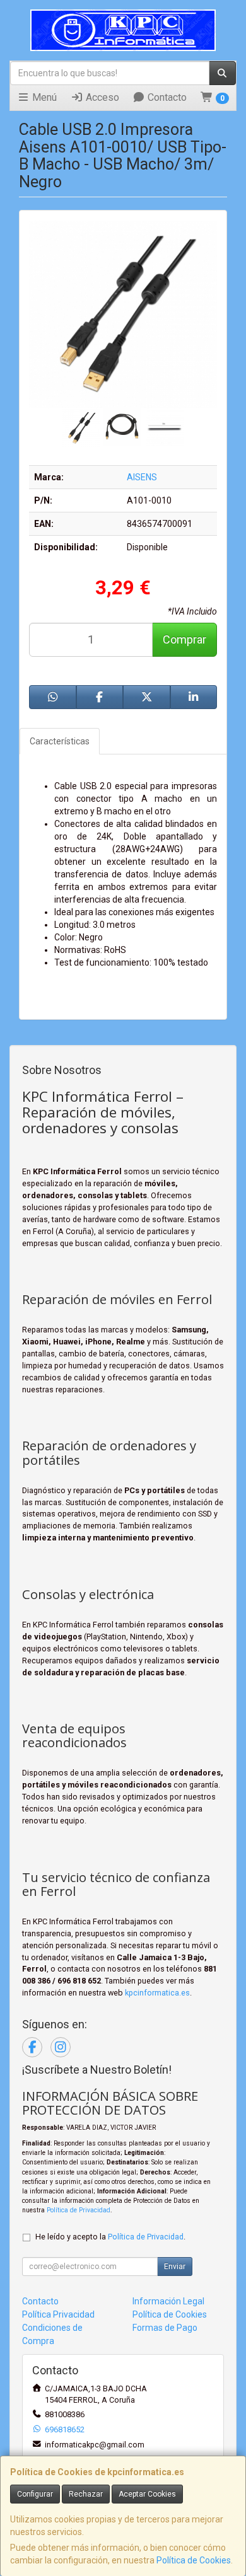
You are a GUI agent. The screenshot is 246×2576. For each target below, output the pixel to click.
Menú (43, 97)
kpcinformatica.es (157, 1993)
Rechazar (86, 2494)
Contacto (166, 97)
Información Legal (168, 2301)
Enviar (175, 2267)
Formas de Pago (165, 2328)
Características (60, 741)
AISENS (142, 477)
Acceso (101, 97)
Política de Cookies (194, 2560)
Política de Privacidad (79, 2210)
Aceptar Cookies (147, 2494)
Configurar (35, 2494)
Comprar (184, 639)
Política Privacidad (58, 2314)
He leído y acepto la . (110, 2237)
